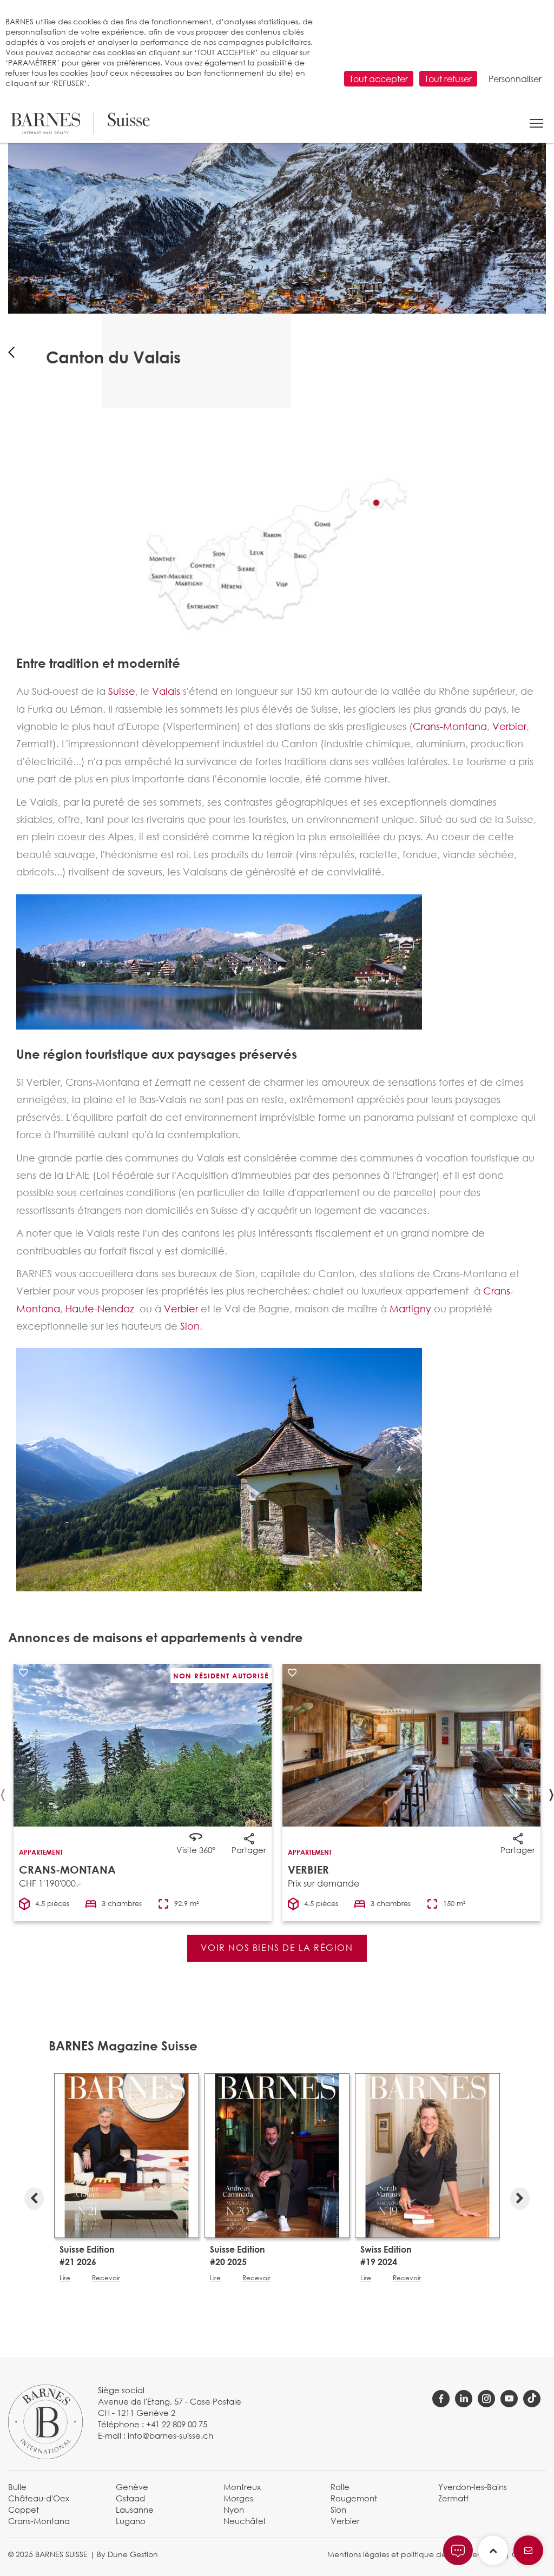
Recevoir (106, 2278)
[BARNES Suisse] (80, 123)
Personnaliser (515, 79)
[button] (536, 123)
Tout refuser (448, 79)
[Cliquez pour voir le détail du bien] (411, 1745)
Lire (65, 2278)
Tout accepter (379, 79)
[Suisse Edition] (127, 2155)
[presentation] (34, 2196)
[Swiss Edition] (427, 2155)
